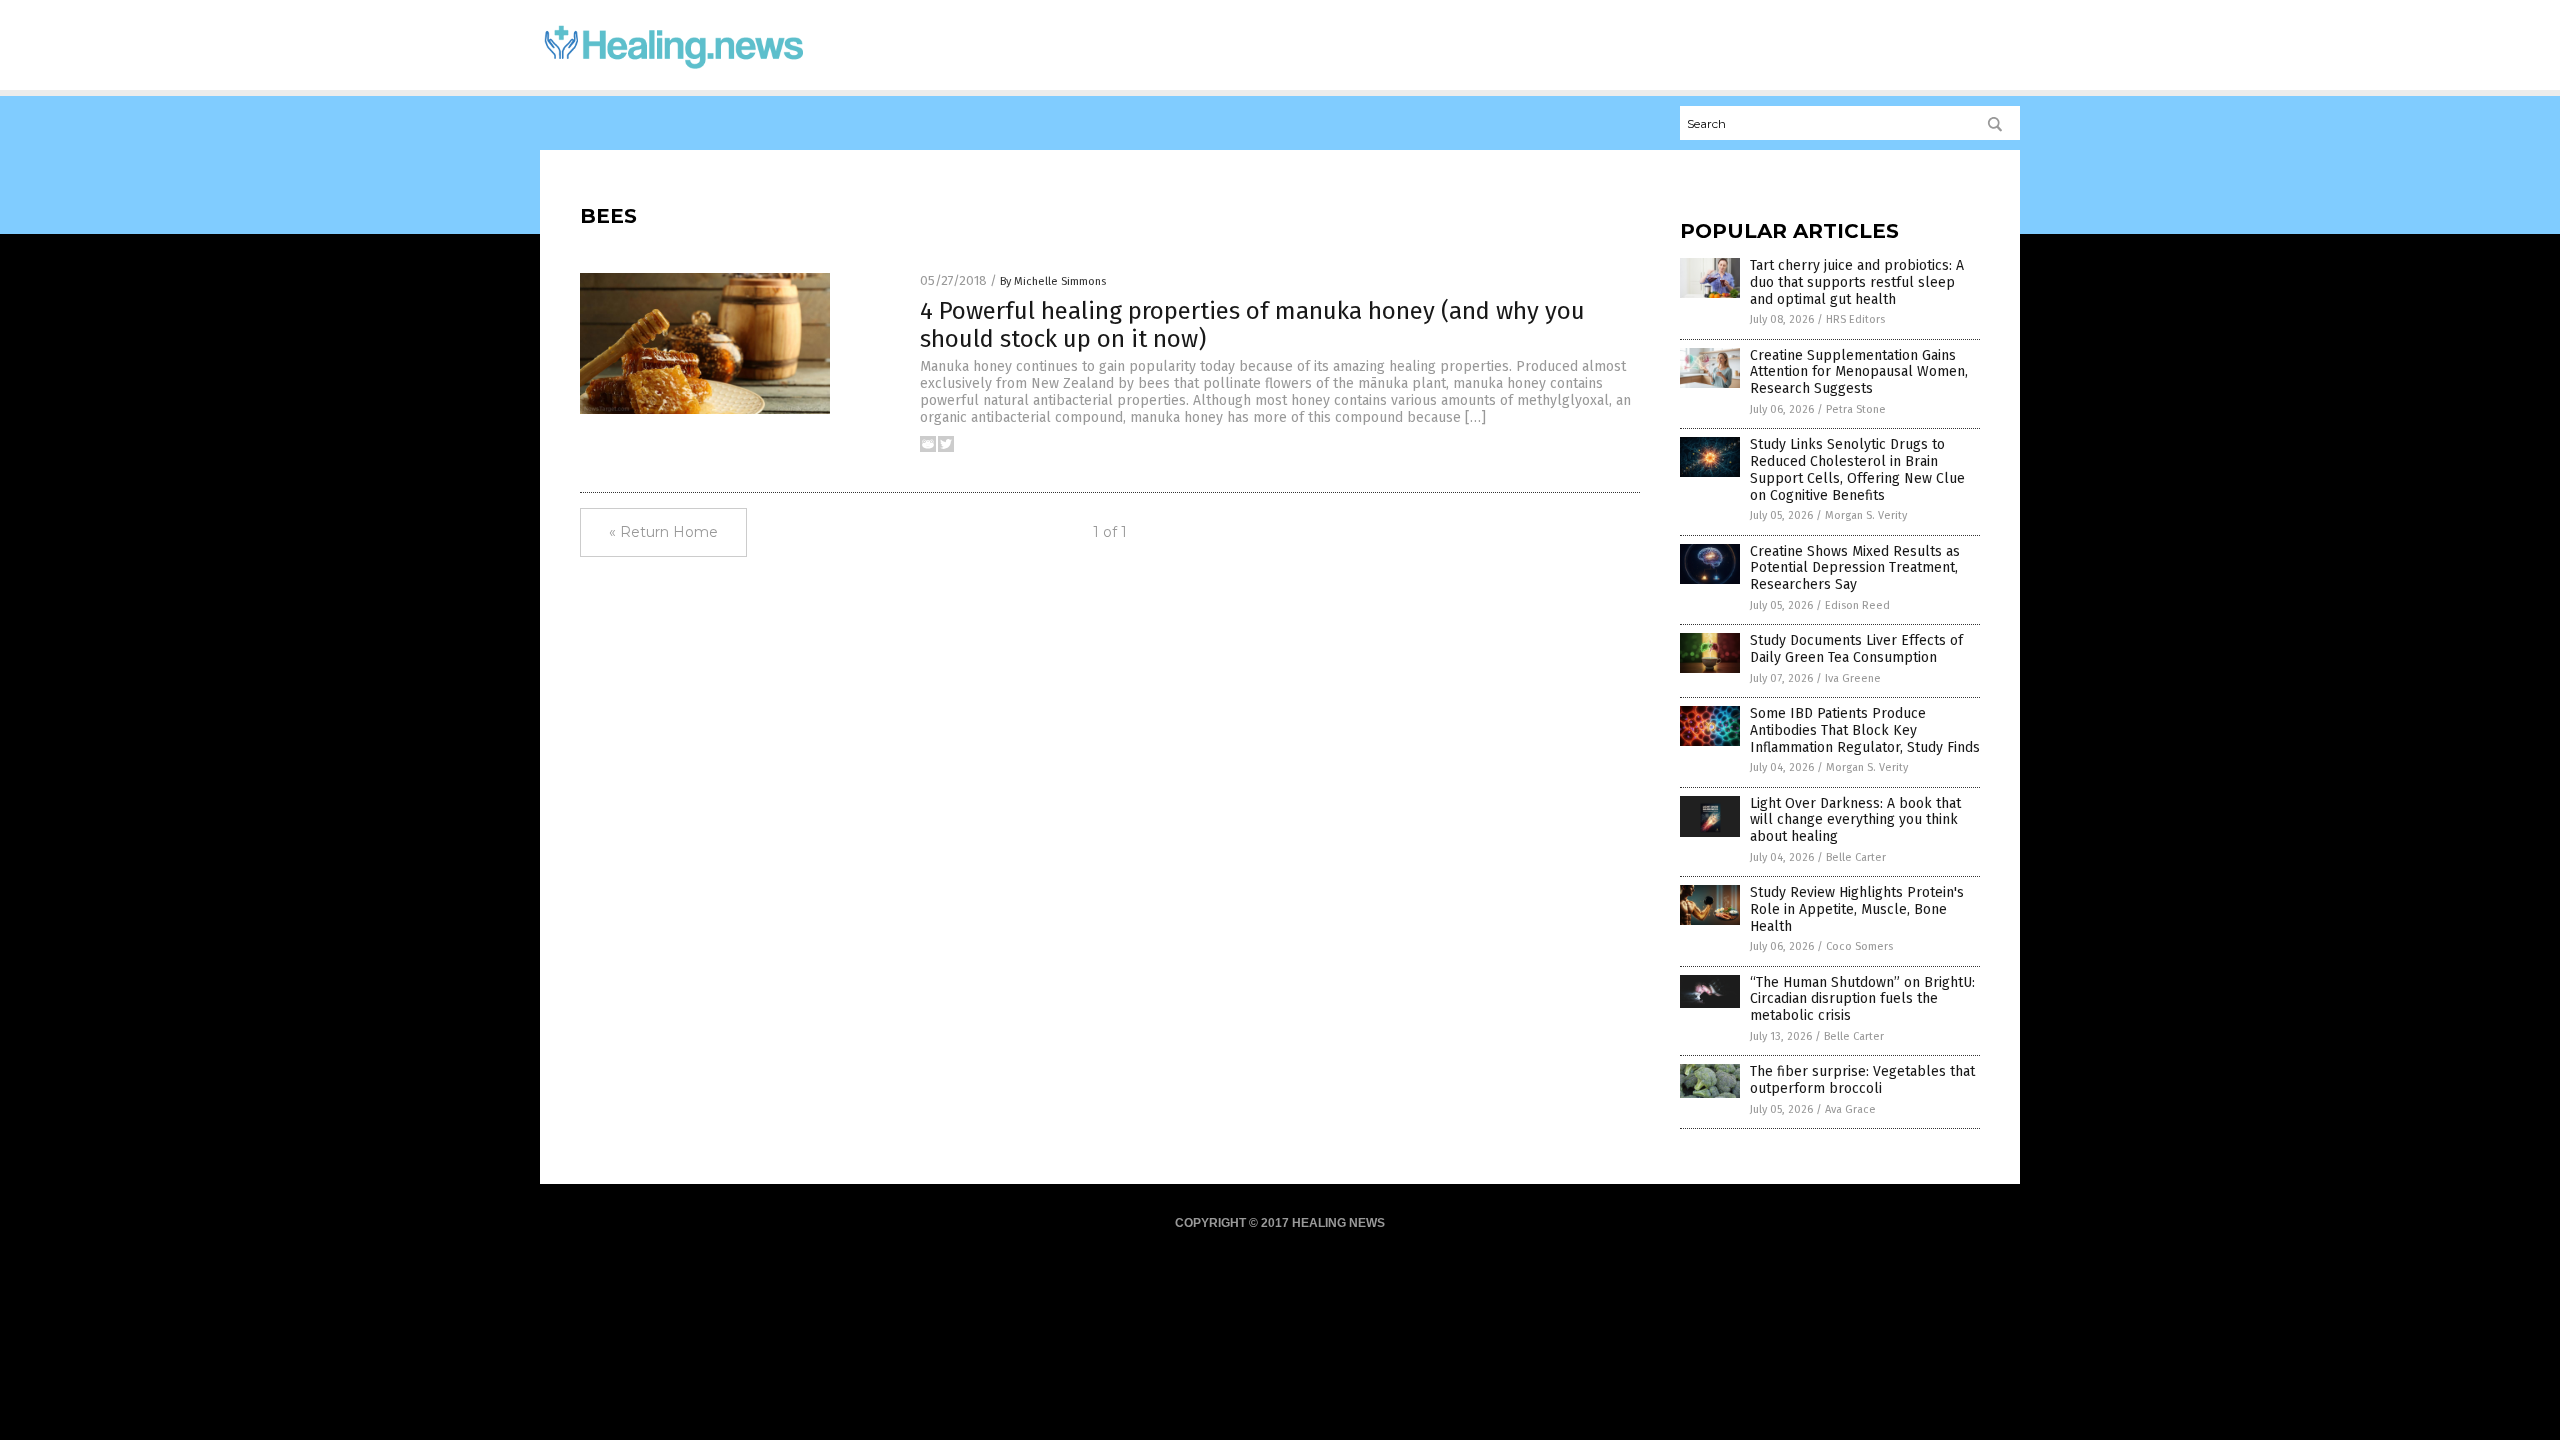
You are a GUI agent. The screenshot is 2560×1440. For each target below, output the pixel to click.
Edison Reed (1857, 605)
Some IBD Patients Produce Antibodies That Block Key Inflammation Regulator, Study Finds (1865, 730)
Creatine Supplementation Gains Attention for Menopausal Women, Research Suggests (1859, 372)
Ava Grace (1850, 1109)
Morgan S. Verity (1866, 515)
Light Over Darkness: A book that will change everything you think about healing (1855, 820)
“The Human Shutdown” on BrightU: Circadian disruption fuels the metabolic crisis (1862, 999)
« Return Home (663, 532)
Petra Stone (1856, 409)
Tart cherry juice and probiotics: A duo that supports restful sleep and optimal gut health (1857, 282)
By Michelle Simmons (1053, 281)
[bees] (673, 71)
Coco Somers (1859, 946)
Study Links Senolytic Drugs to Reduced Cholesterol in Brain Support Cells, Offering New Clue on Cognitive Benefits (1857, 469)
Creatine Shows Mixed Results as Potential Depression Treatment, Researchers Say (1855, 568)
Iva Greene (1853, 678)
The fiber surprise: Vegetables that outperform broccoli (1862, 1080)
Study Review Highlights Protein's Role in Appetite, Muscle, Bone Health (1857, 909)
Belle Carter (1856, 857)
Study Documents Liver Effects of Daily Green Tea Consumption (1856, 649)
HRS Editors (1855, 319)
